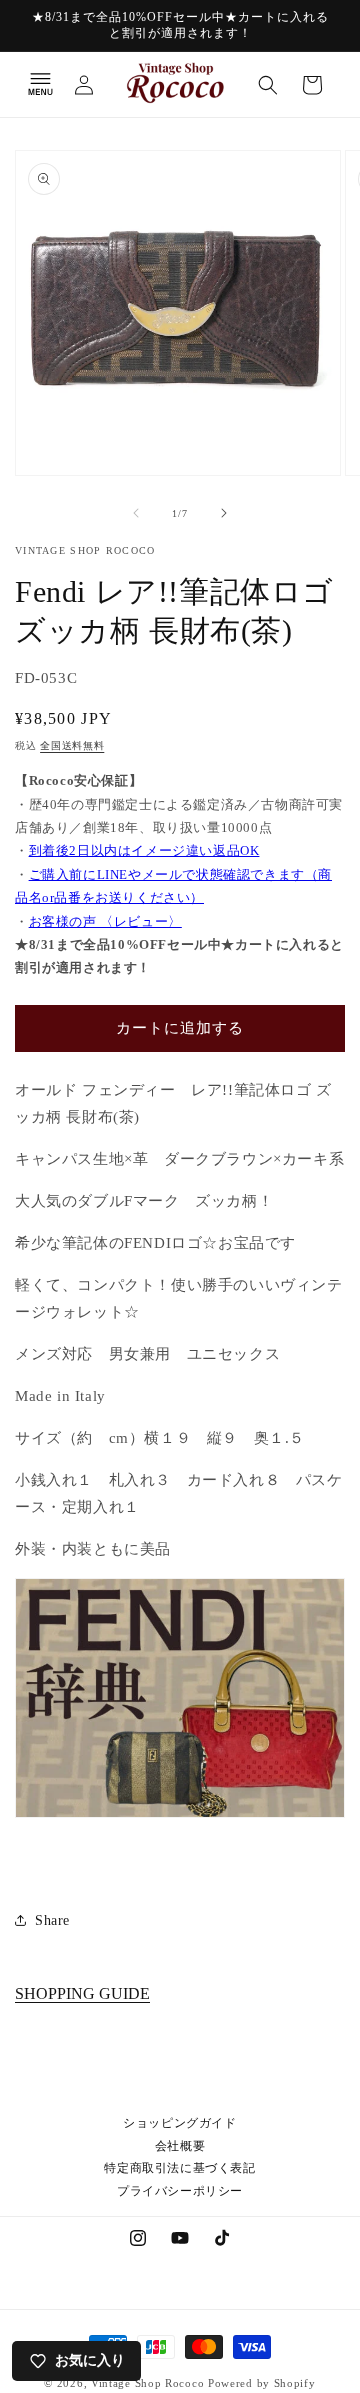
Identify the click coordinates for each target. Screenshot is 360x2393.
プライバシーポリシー (180, 2191)
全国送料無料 (72, 745)
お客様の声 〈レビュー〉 (105, 921)
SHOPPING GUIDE (82, 1993)
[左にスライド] (136, 513)
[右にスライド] (224, 513)
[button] (40, 85)
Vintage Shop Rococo (147, 2383)
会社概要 (180, 2146)
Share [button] (52, 1920)
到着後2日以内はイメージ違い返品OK (144, 850)
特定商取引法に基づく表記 (179, 2168)
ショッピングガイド (179, 2123)
